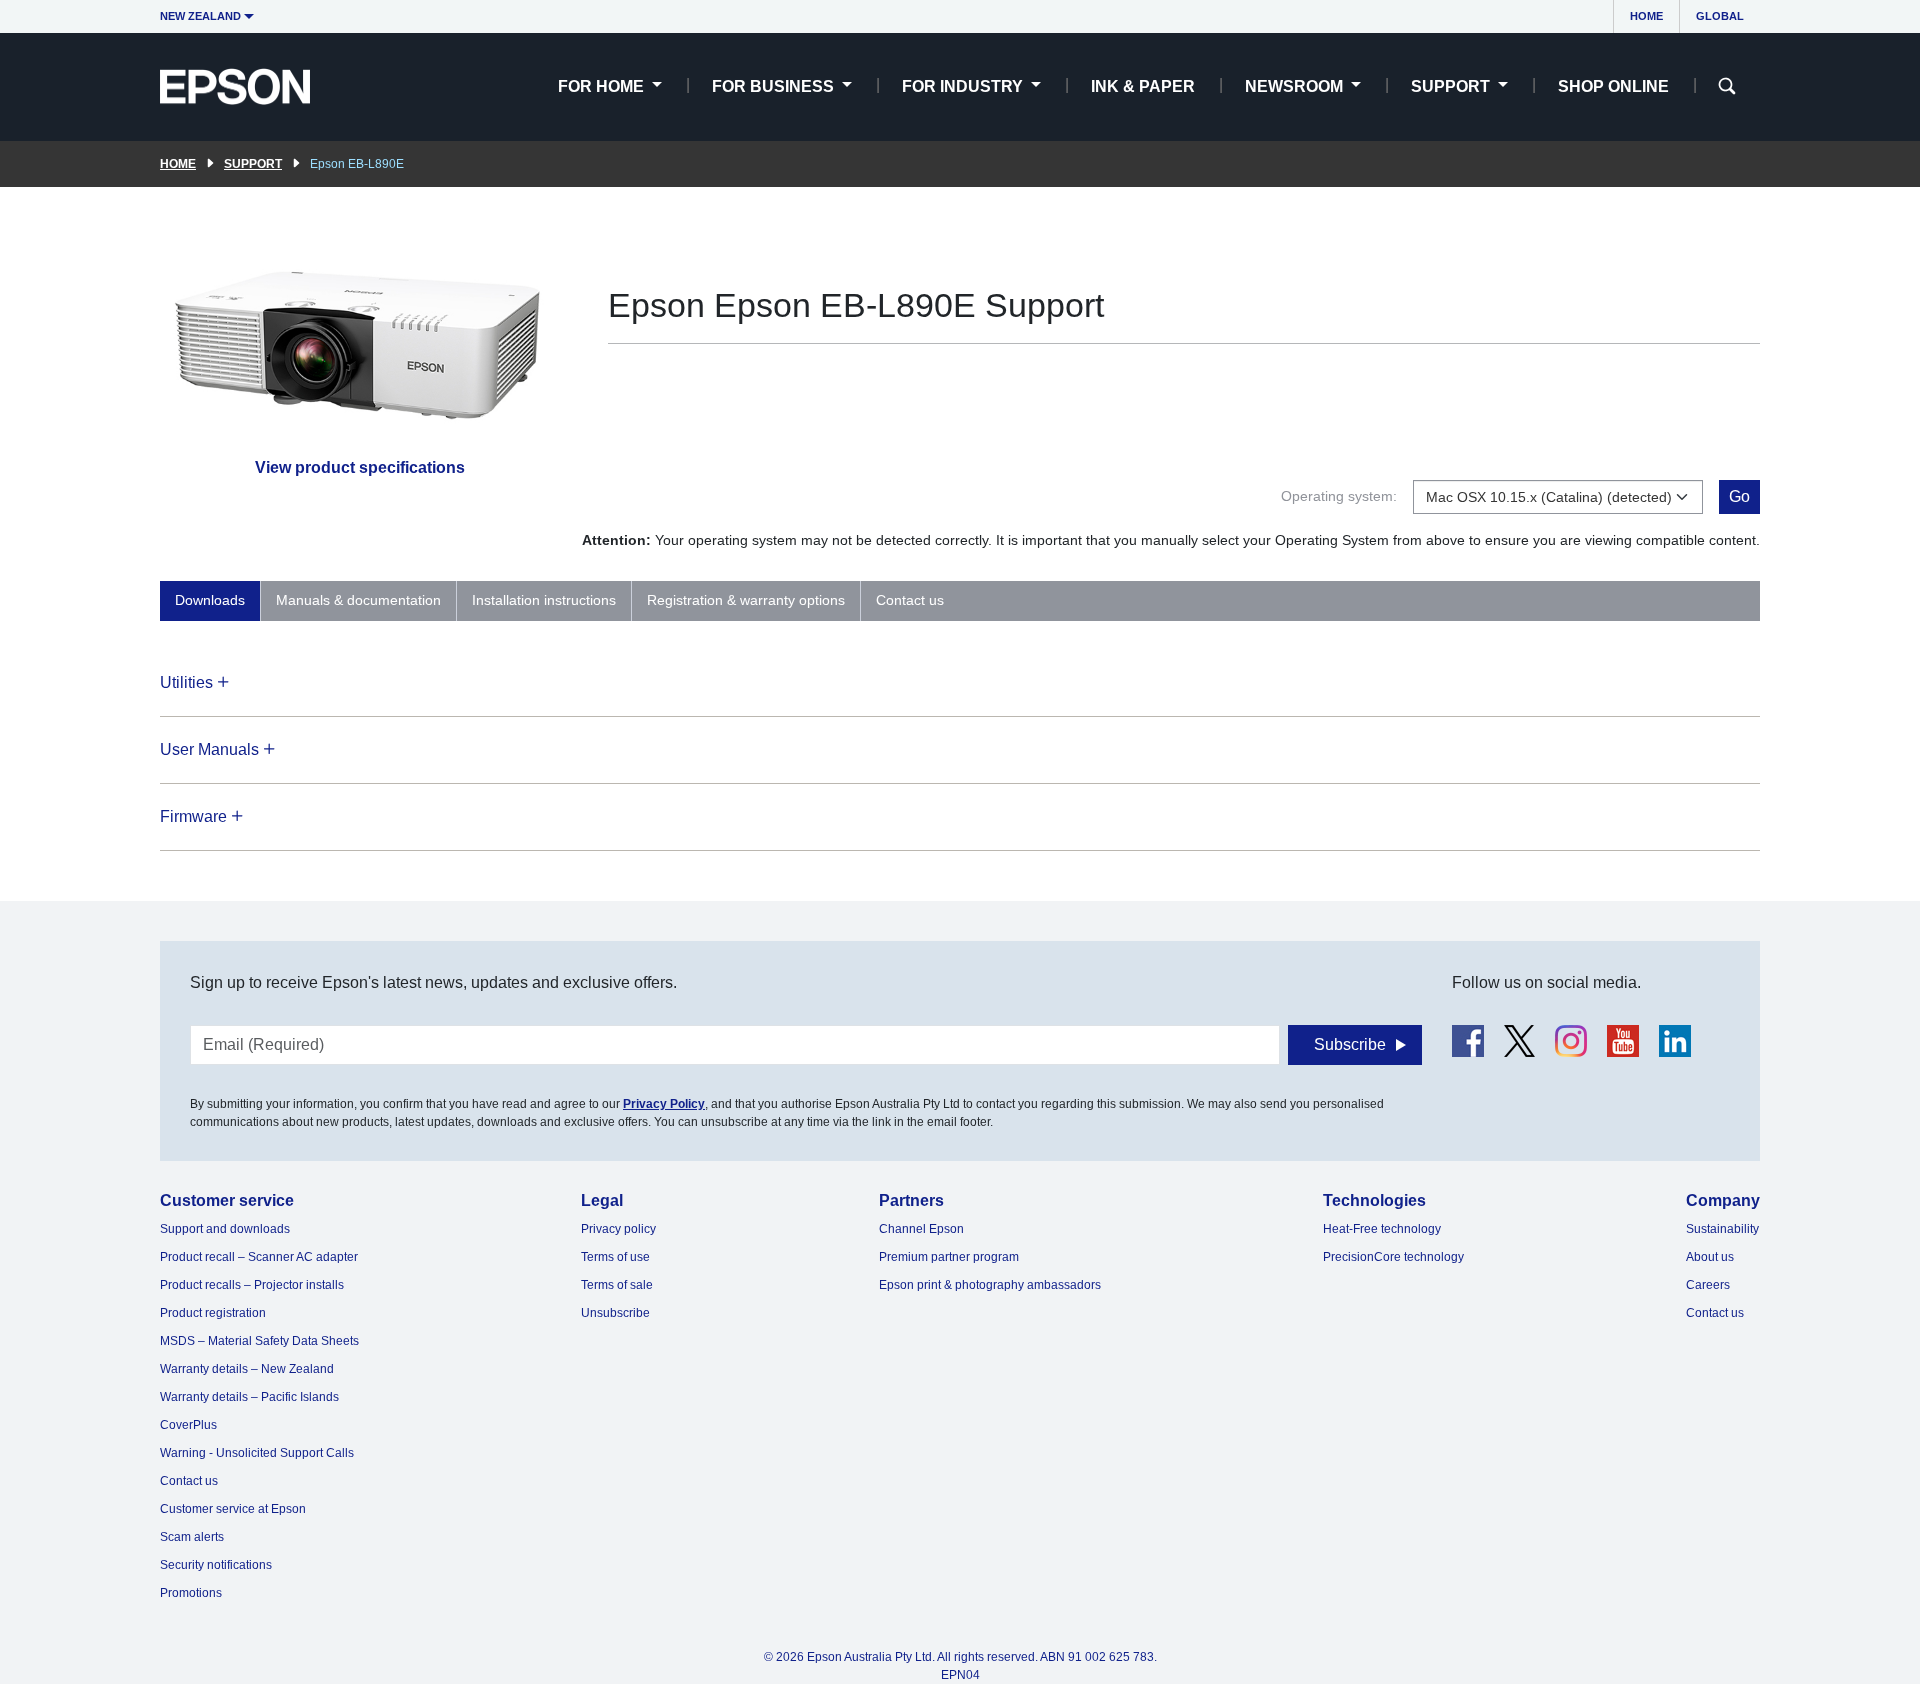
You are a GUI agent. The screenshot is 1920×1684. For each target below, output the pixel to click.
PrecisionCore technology (1393, 1257)
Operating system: (1339, 496)
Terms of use (615, 1257)
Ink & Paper (1143, 86)
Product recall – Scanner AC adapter (259, 1257)
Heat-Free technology (1382, 1229)
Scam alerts (192, 1537)
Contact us (910, 600)
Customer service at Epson (233, 1509)
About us (1710, 1257)
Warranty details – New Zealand (247, 1369)
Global (1720, 16)
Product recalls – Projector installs (252, 1285)
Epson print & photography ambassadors (990, 1285)
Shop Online (1613, 86)
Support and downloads (225, 1229)
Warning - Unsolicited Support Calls (257, 1453)
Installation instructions (544, 600)
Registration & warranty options (746, 600)
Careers (1708, 1285)
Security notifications (216, 1565)
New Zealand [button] (200, 16)
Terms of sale (617, 1285)
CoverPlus (188, 1425)
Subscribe (1350, 1044)
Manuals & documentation (358, 600)
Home (1646, 16)
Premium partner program (949, 1257)
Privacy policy (618, 1229)
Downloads (210, 600)
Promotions (191, 1593)
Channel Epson (921, 1229)
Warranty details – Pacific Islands (249, 1397)
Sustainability (1722, 1229)
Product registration (213, 1313)
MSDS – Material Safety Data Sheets (259, 1341)
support (253, 164)
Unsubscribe (615, 1313)
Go (1739, 496)
